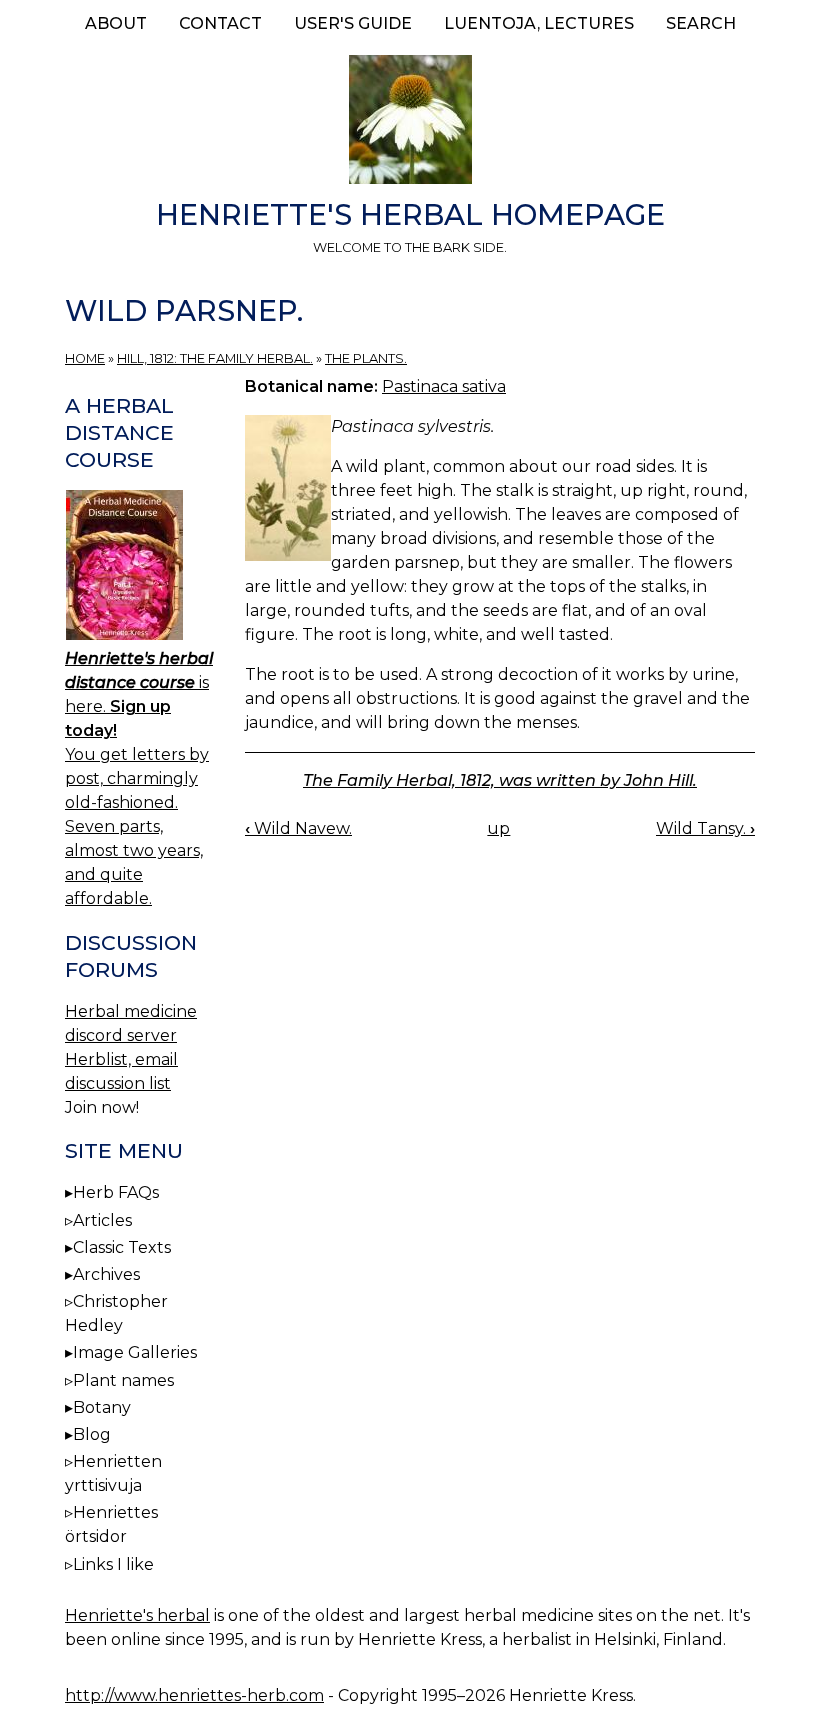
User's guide (353, 23)
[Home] (410, 123)
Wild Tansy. (705, 828)
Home (85, 358)
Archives (106, 1274)
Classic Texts (122, 1247)
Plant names (123, 1380)
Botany (102, 1407)
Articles (102, 1220)
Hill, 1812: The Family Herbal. (215, 358)
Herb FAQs (116, 1192)
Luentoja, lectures (539, 23)
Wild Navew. (298, 828)
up (498, 828)
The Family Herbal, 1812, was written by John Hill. (500, 780)
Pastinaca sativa (444, 386)
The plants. (366, 358)
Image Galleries (135, 1352)
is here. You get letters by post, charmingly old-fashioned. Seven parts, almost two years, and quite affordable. (139, 778)
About (116, 23)
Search (701, 23)
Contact (220, 23)
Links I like (113, 1564)
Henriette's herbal (137, 1615)
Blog (92, 1434)
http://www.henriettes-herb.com (194, 1695)
